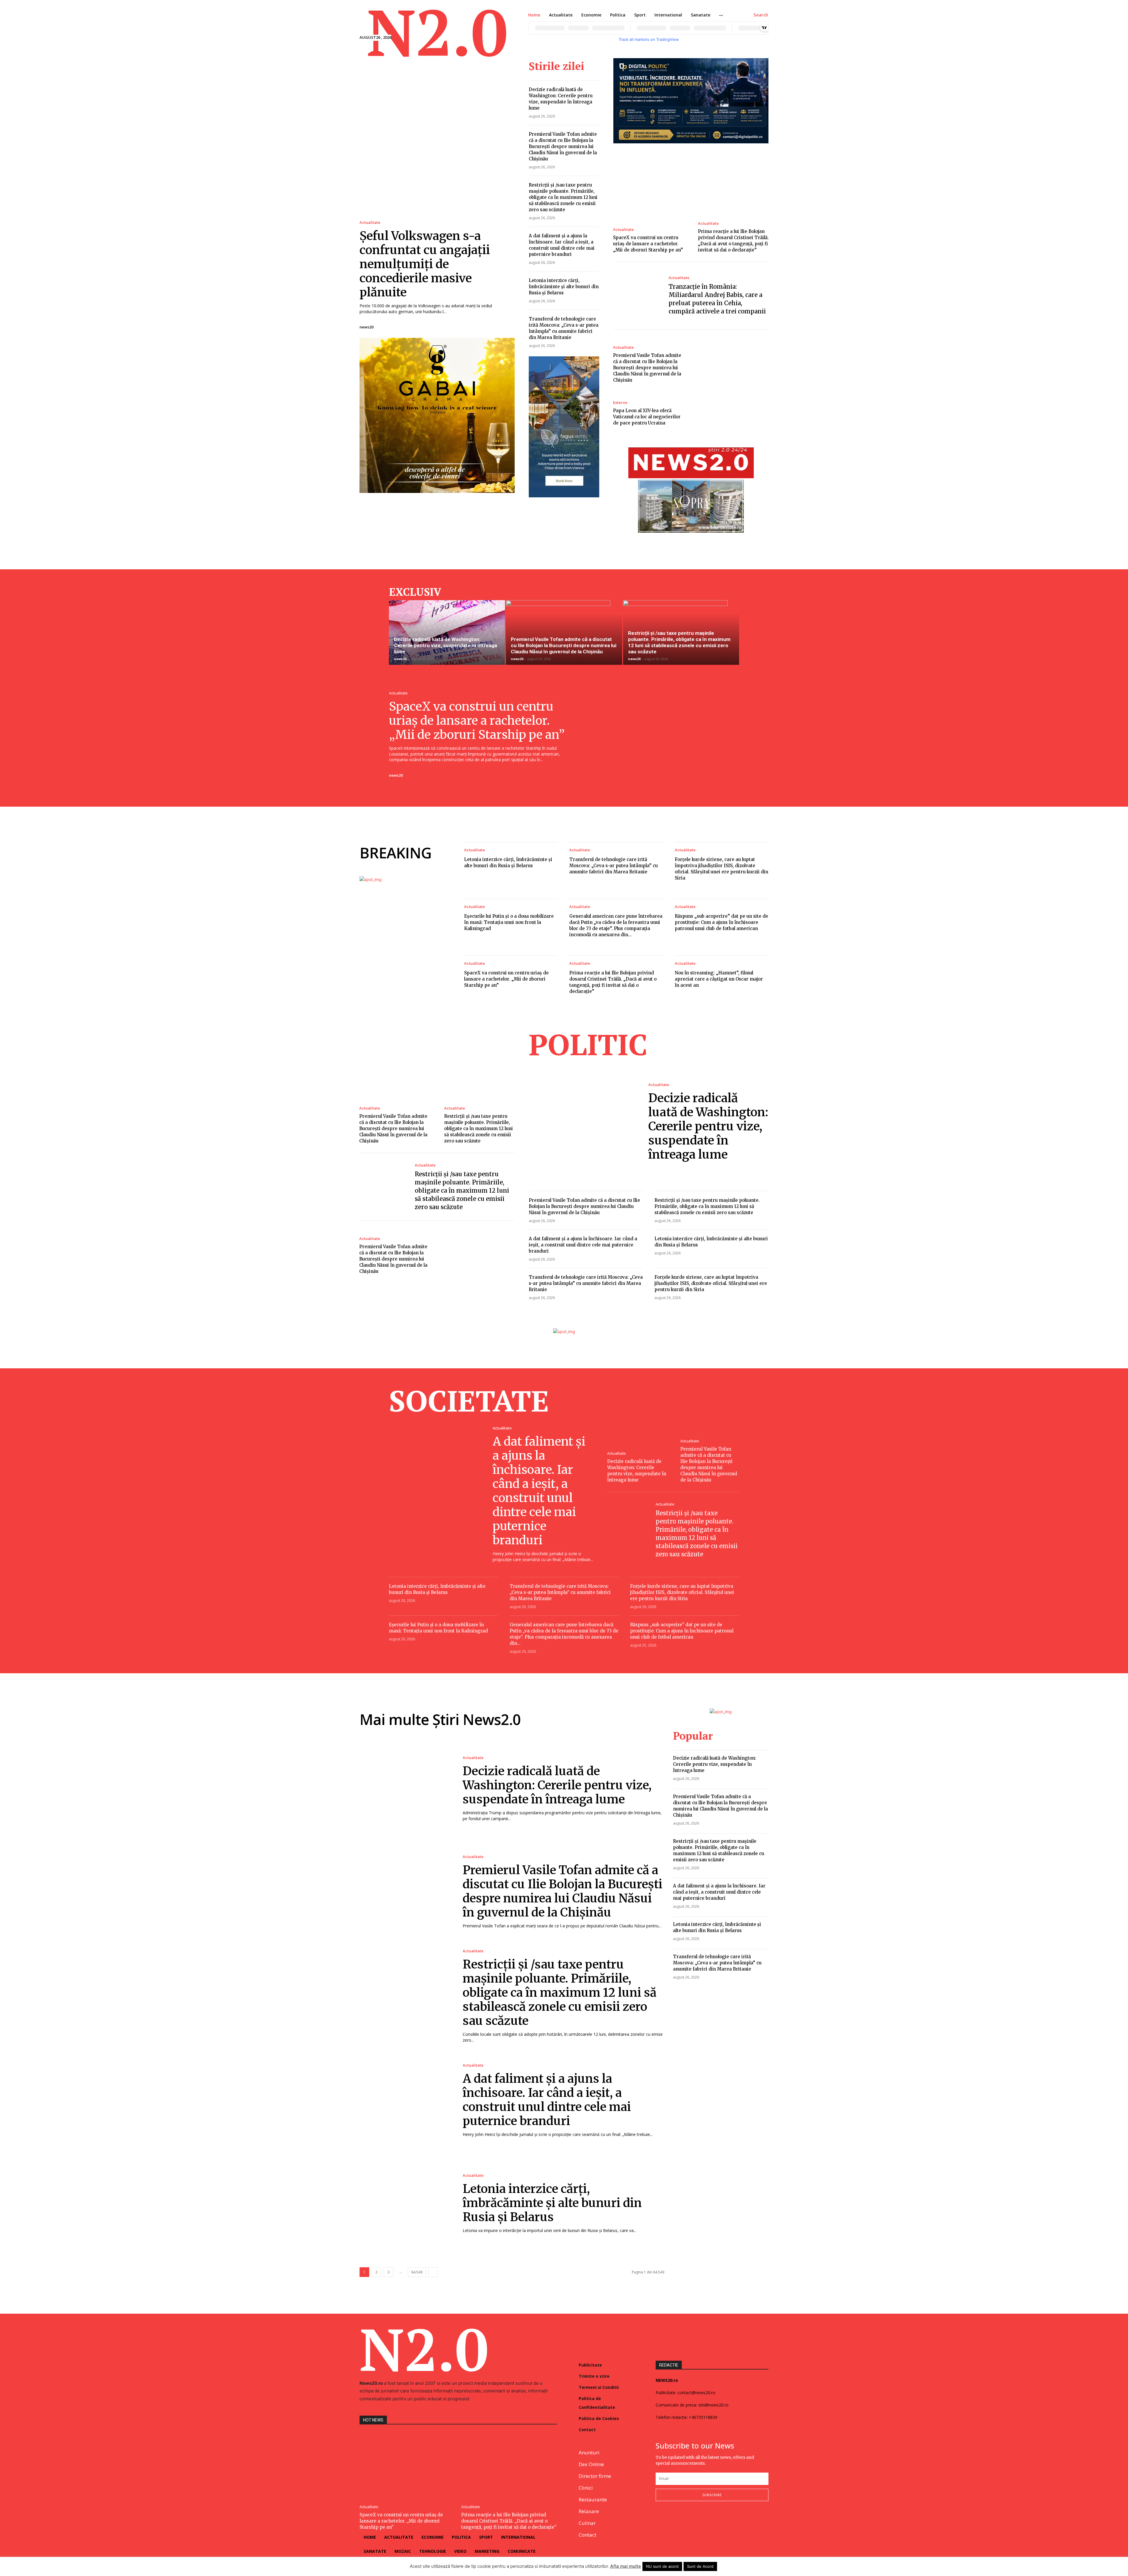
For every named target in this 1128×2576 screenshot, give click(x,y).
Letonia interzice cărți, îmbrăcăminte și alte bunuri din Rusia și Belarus (564, 287)
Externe (620, 403)
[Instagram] (673, 2520)
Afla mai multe (626, 2566)
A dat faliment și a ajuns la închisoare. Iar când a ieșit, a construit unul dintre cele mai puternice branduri (583, 1245)
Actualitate (370, 223)
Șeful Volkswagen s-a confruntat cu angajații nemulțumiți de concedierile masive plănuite (425, 264)
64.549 (417, 2272)
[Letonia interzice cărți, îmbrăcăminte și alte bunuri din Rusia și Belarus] (405, 2203)
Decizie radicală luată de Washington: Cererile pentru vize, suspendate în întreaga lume (445, 645)
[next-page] (433, 2272)
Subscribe (712, 2495)
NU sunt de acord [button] (662, 2566)
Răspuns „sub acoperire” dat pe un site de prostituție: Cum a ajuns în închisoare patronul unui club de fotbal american (721, 922)
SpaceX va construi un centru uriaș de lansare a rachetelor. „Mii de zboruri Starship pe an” (648, 244)
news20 (366, 327)
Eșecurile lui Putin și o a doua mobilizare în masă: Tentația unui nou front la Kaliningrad (509, 922)
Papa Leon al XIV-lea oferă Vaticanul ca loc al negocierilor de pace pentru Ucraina (647, 417)
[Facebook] (658, 2520)
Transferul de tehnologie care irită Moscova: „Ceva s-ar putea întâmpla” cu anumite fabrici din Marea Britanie (613, 866)
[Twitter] (688, 2520)
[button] (761, 15)
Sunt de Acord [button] (700, 2566)
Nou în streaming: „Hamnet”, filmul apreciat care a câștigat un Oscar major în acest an (719, 979)
